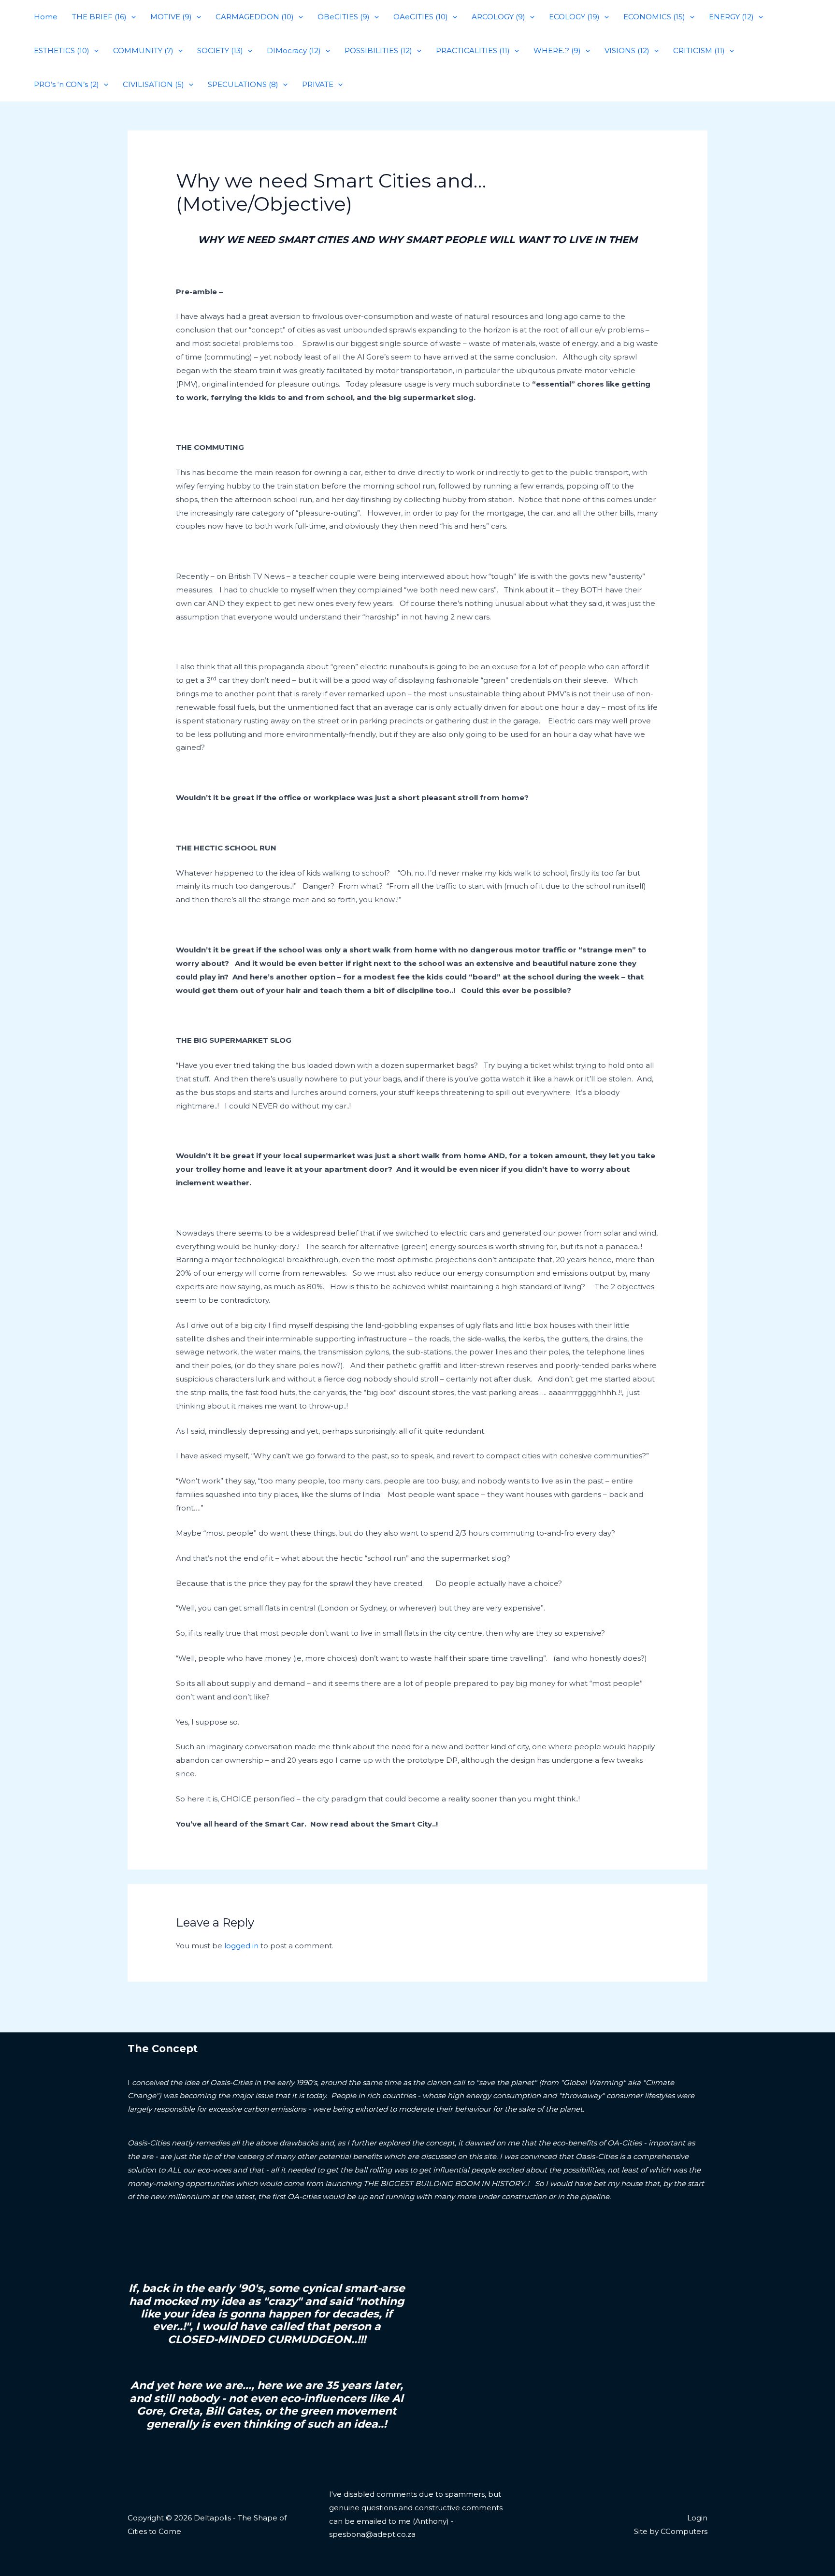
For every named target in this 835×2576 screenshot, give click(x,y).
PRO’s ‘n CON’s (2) (66, 84)
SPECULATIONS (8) (243, 84)
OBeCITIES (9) (344, 17)
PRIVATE (318, 84)
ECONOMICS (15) (654, 17)
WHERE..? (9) (557, 50)
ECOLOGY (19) (574, 17)
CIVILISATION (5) (153, 84)
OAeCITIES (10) (421, 17)
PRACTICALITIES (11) (473, 50)
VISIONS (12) (627, 50)
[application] (131, 17)
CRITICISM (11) (699, 50)
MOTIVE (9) (171, 17)
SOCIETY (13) (220, 50)
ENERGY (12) (731, 17)
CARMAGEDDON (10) (255, 17)
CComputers (684, 2531)
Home (46, 17)
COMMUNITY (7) (143, 50)
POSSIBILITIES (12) (378, 50)
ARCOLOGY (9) (498, 17)
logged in (241, 1946)
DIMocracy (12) (294, 50)
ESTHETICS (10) (62, 50)
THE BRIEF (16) (99, 17)
